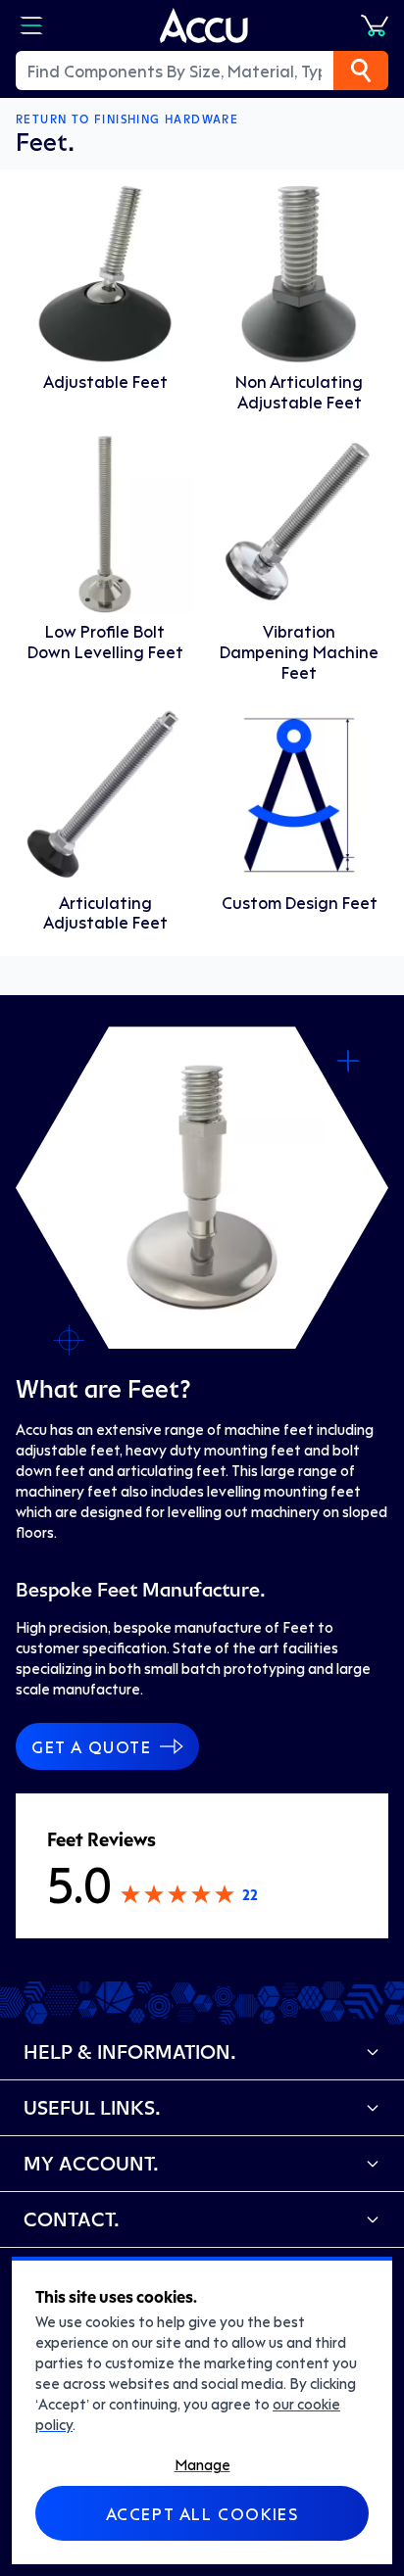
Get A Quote (92, 1746)
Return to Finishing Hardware (127, 119)
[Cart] (375, 25)
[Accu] (204, 25)
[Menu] (31, 25)
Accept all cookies (202, 2513)
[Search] (361, 71)
